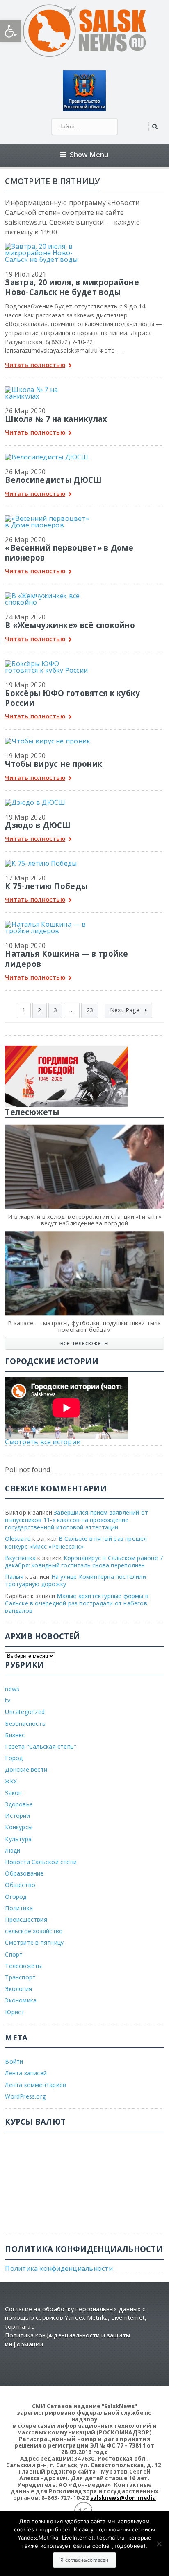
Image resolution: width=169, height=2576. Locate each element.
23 (90, 1010)
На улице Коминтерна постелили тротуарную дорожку (75, 1580)
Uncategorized (25, 1712)
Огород (16, 1897)
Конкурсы (19, 1827)
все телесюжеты (84, 1343)
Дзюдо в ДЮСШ (38, 825)
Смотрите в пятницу (34, 1942)
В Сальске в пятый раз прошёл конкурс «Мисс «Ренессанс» (76, 1542)
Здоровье (19, 1804)
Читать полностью (35, 365)
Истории (17, 1816)
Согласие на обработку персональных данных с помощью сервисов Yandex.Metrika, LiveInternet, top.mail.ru (76, 2318)
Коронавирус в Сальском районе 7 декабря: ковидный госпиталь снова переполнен (84, 1562)
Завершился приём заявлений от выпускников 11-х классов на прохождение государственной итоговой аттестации (77, 1520)
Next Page (126, 1010)
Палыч (14, 1577)
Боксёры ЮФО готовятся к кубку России (72, 698)
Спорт (14, 1954)
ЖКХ (11, 1781)
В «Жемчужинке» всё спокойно (70, 625)
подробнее (53, 2529)
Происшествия (26, 1920)
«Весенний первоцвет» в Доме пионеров (69, 553)
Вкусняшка (20, 1558)
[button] (11, 31)
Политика (19, 1908)
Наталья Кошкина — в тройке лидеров (66, 958)
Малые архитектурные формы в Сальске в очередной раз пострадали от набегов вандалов (77, 1603)
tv (7, 1700)
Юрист (15, 2012)
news (12, 1689)
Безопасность (25, 1724)
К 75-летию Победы (46, 886)
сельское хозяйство (34, 1931)
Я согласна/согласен (84, 2560)
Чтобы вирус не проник (54, 764)
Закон (13, 1793)
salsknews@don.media (123, 2498)
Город (14, 1758)
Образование (24, 1873)
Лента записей (26, 2073)
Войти (14, 2061)
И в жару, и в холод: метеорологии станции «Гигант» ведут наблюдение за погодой (84, 1220)
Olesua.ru (18, 1539)
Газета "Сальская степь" (41, 1746)
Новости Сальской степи (41, 1862)
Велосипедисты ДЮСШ (53, 480)
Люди (13, 1850)
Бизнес (15, 1735)
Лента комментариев (35, 2085)
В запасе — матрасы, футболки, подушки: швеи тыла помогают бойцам (84, 1326)
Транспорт (20, 1977)
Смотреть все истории (43, 1442)
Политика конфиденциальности (59, 2268)
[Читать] (48, 246)
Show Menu (89, 154)
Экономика (21, 2000)
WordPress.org (25, 2096)
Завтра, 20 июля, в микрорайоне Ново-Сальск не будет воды (72, 287)
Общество (20, 1885)
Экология (18, 1989)
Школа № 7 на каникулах (56, 419)
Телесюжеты (23, 1966)
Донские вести (26, 1769)
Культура (18, 1839)
